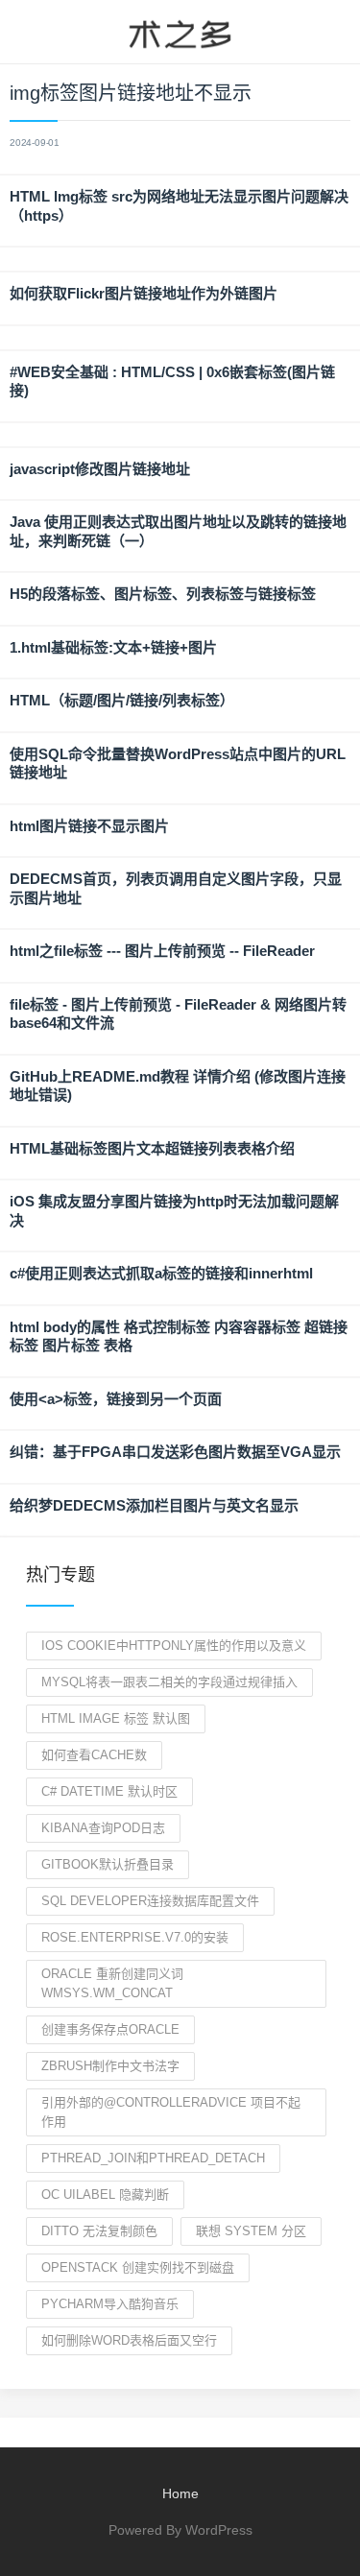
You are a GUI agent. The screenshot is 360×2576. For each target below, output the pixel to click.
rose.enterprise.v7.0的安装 (135, 1937)
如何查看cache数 (94, 1755)
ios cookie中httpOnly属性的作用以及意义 (174, 1646)
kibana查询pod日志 (103, 1828)
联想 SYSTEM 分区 (251, 2231)
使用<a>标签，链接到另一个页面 (116, 1399)
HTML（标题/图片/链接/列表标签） (122, 700)
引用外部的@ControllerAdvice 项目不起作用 (171, 2112)
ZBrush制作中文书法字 (110, 2066)
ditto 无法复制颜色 (99, 2231)
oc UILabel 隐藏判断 (105, 2194)
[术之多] (180, 32)
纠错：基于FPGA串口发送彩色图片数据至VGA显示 (175, 1452)
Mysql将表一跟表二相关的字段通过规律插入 (169, 1682)
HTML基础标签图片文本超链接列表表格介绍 (152, 1148)
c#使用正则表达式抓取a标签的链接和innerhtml (161, 1273)
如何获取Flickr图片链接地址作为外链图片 (144, 293)
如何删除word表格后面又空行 (129, 2340)
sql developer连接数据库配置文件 (150, 1901)
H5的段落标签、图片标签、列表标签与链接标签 (163, 594)
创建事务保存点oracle (110, 2029)
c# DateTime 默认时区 (109, 1791)
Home (180, 2493)
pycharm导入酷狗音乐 (110, 2304)
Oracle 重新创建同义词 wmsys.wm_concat (112, 1983)
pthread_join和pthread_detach (153, 2158)
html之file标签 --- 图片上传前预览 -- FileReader (162, 951)
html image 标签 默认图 (116, 1718)
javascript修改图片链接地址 (100, 469)
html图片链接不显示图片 (89, 826)
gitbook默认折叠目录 (108, 1864)
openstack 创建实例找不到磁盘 (138, 2267)
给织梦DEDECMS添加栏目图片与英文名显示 (154, 1505)
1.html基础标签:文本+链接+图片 (113, 647)
